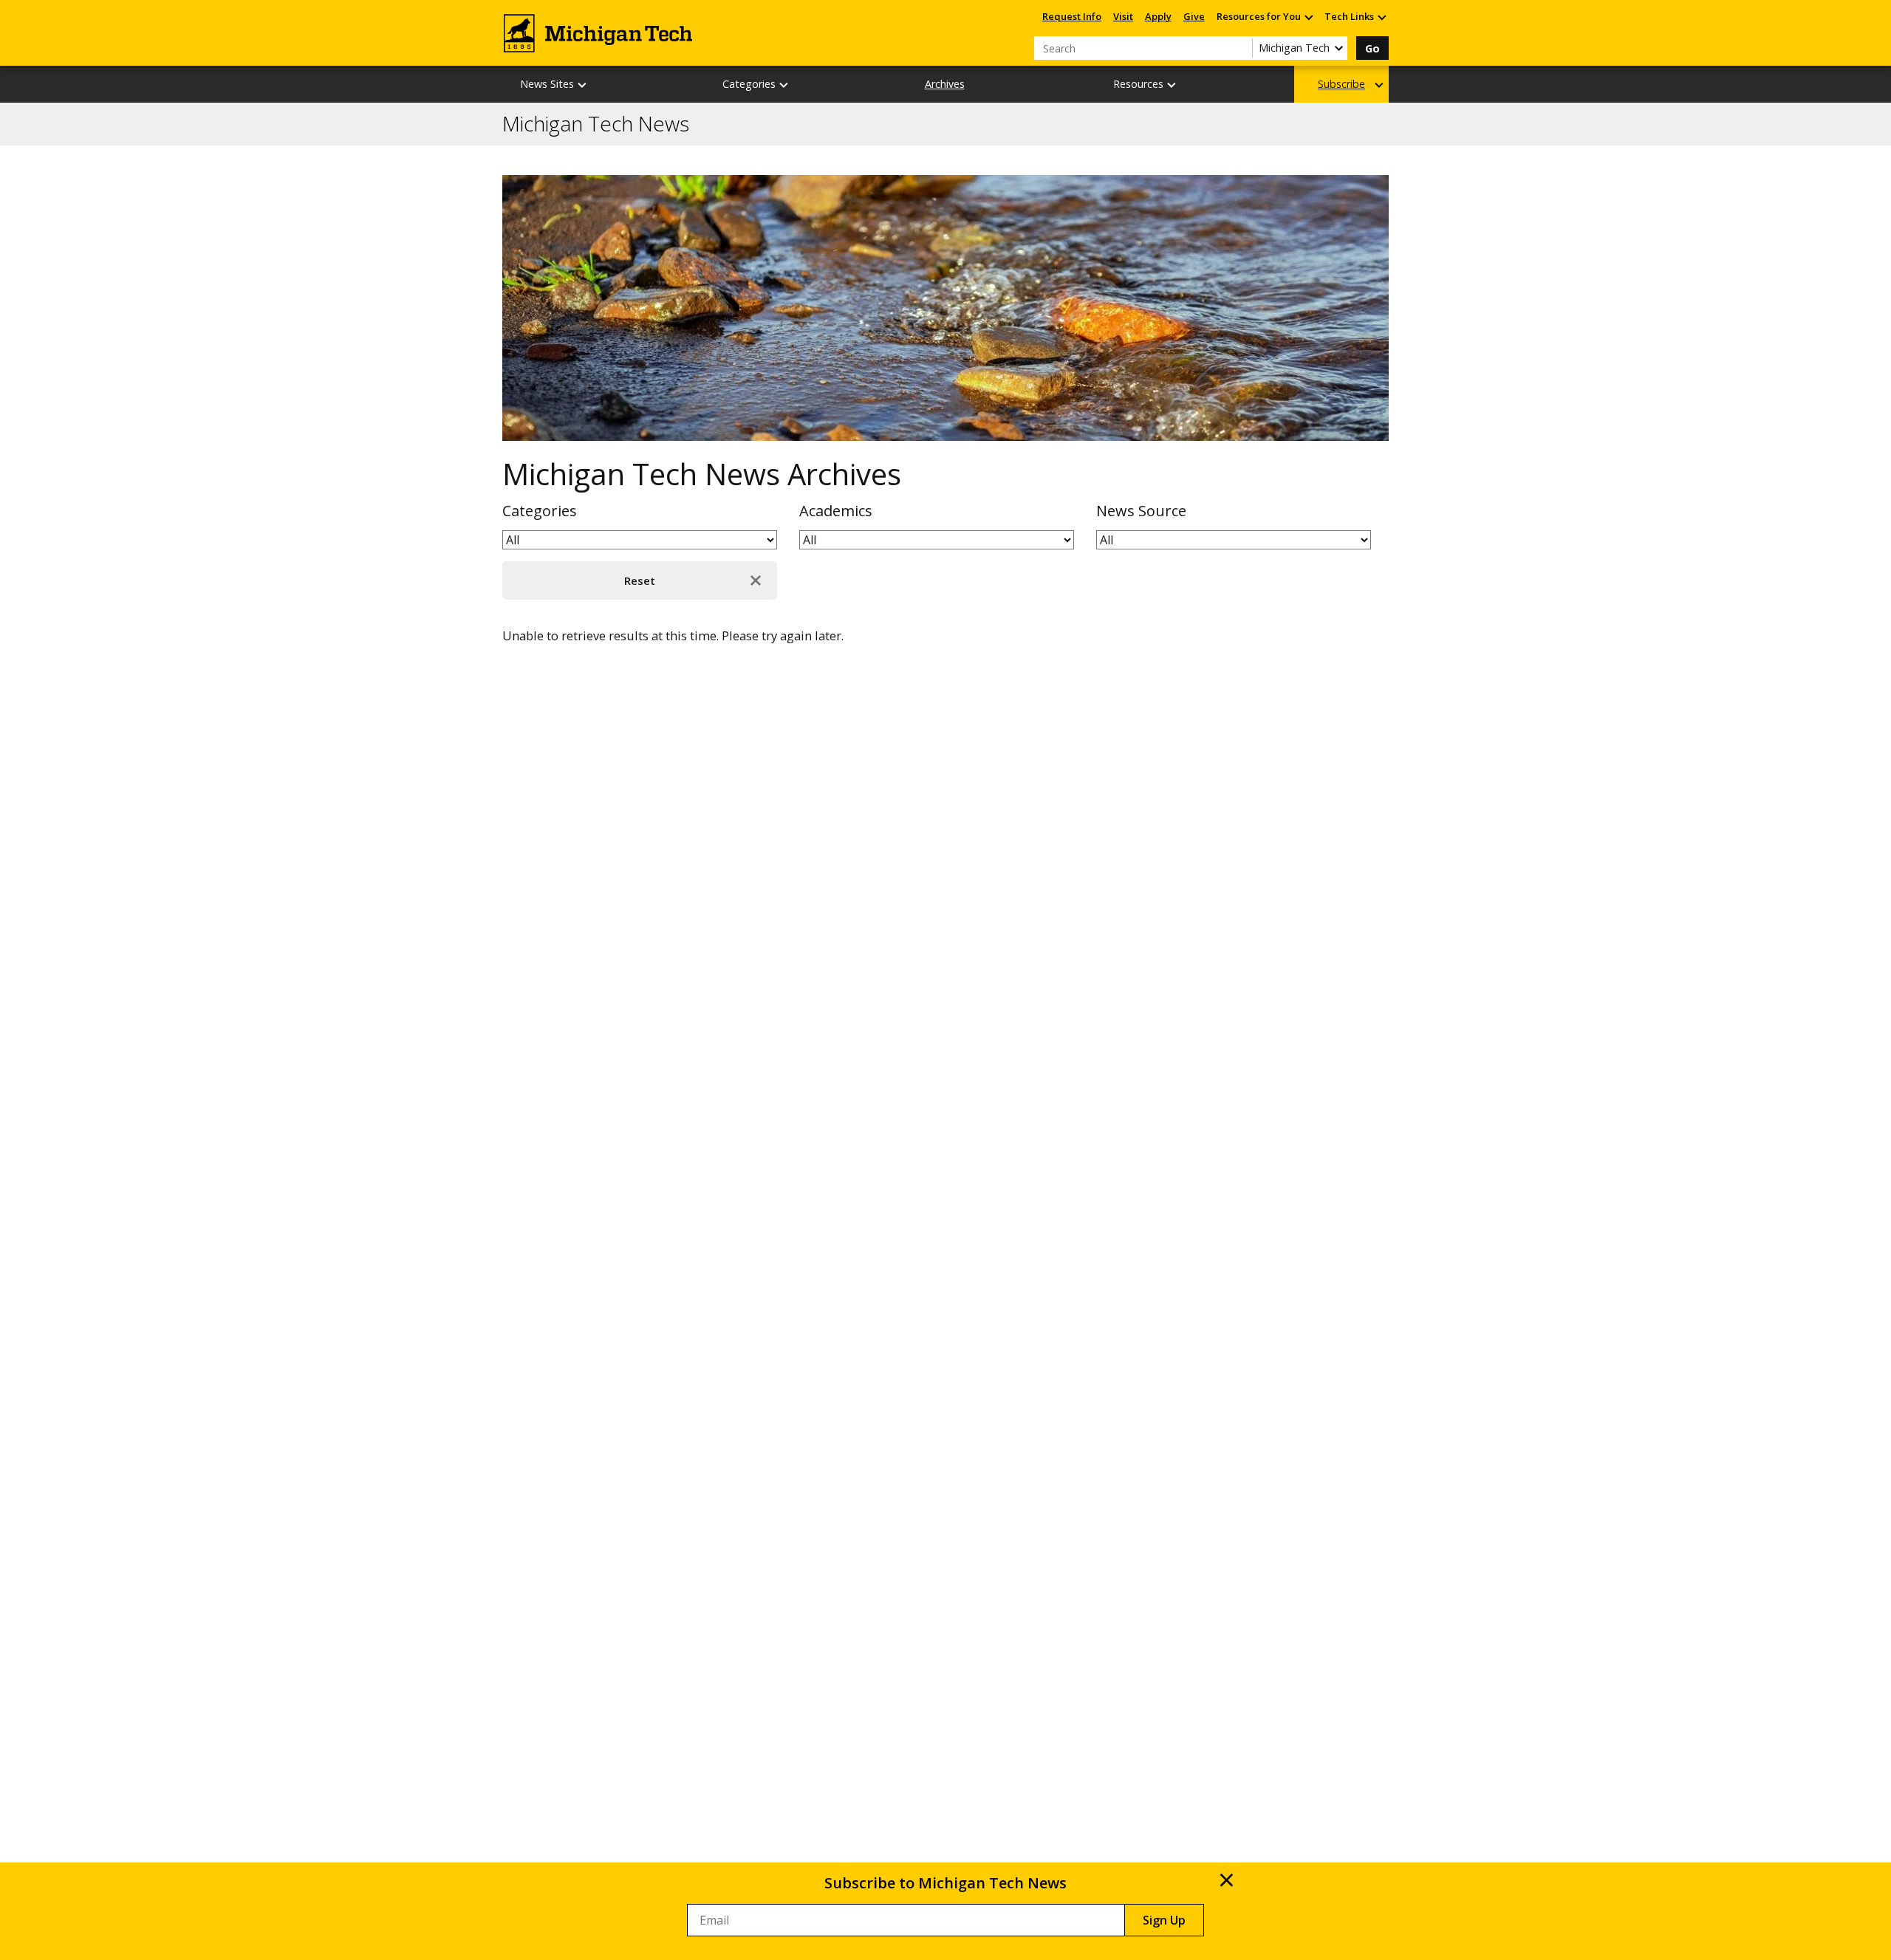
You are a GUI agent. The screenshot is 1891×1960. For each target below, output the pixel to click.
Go (1372, 48)
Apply (1158, 16)
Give (1194, 16)
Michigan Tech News (596, 124)
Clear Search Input (1241, 48)
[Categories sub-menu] (784, 85)
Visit (1123, 16)
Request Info (1072, 16)
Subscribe (1341, 84)
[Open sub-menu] (1308, 17)
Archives (945, 84)
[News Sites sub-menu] (583, 85)
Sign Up (1164, 1920)
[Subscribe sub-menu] (1380, 85)
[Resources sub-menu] (1172, 85)
